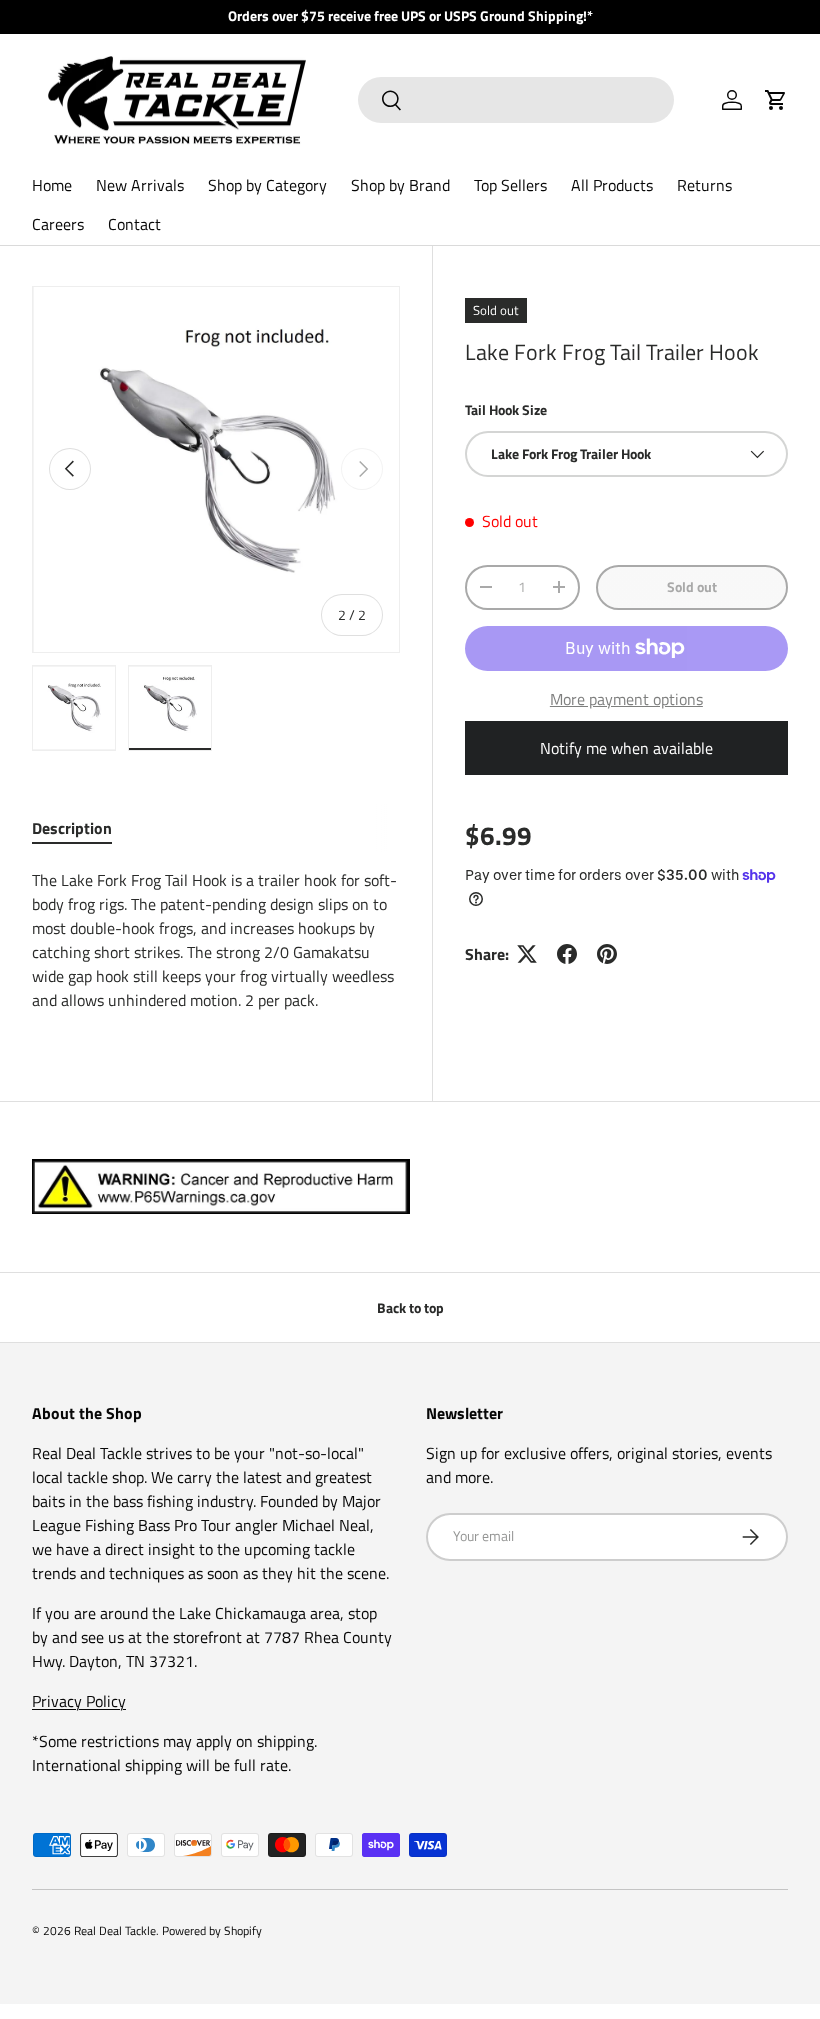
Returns (704, 185)
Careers (58, 224)
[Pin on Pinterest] (607, 954)
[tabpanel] (216, 940)
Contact (134, 224)
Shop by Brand (400, 185)
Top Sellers (510, 185)
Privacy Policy (79, 1701)
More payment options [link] (626, 699)
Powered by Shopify (212, 1930)
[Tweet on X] (527, 954)
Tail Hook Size (506, 409)
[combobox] (515, 100)
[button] (776, 100)
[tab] (72, 828)
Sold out (692, 586)
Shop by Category (267, 185)
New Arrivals (140, 185)
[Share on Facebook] (567, 954)
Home (52, 185)
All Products (612, 185)
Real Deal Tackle (115, 1930)
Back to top (410, 1307)
